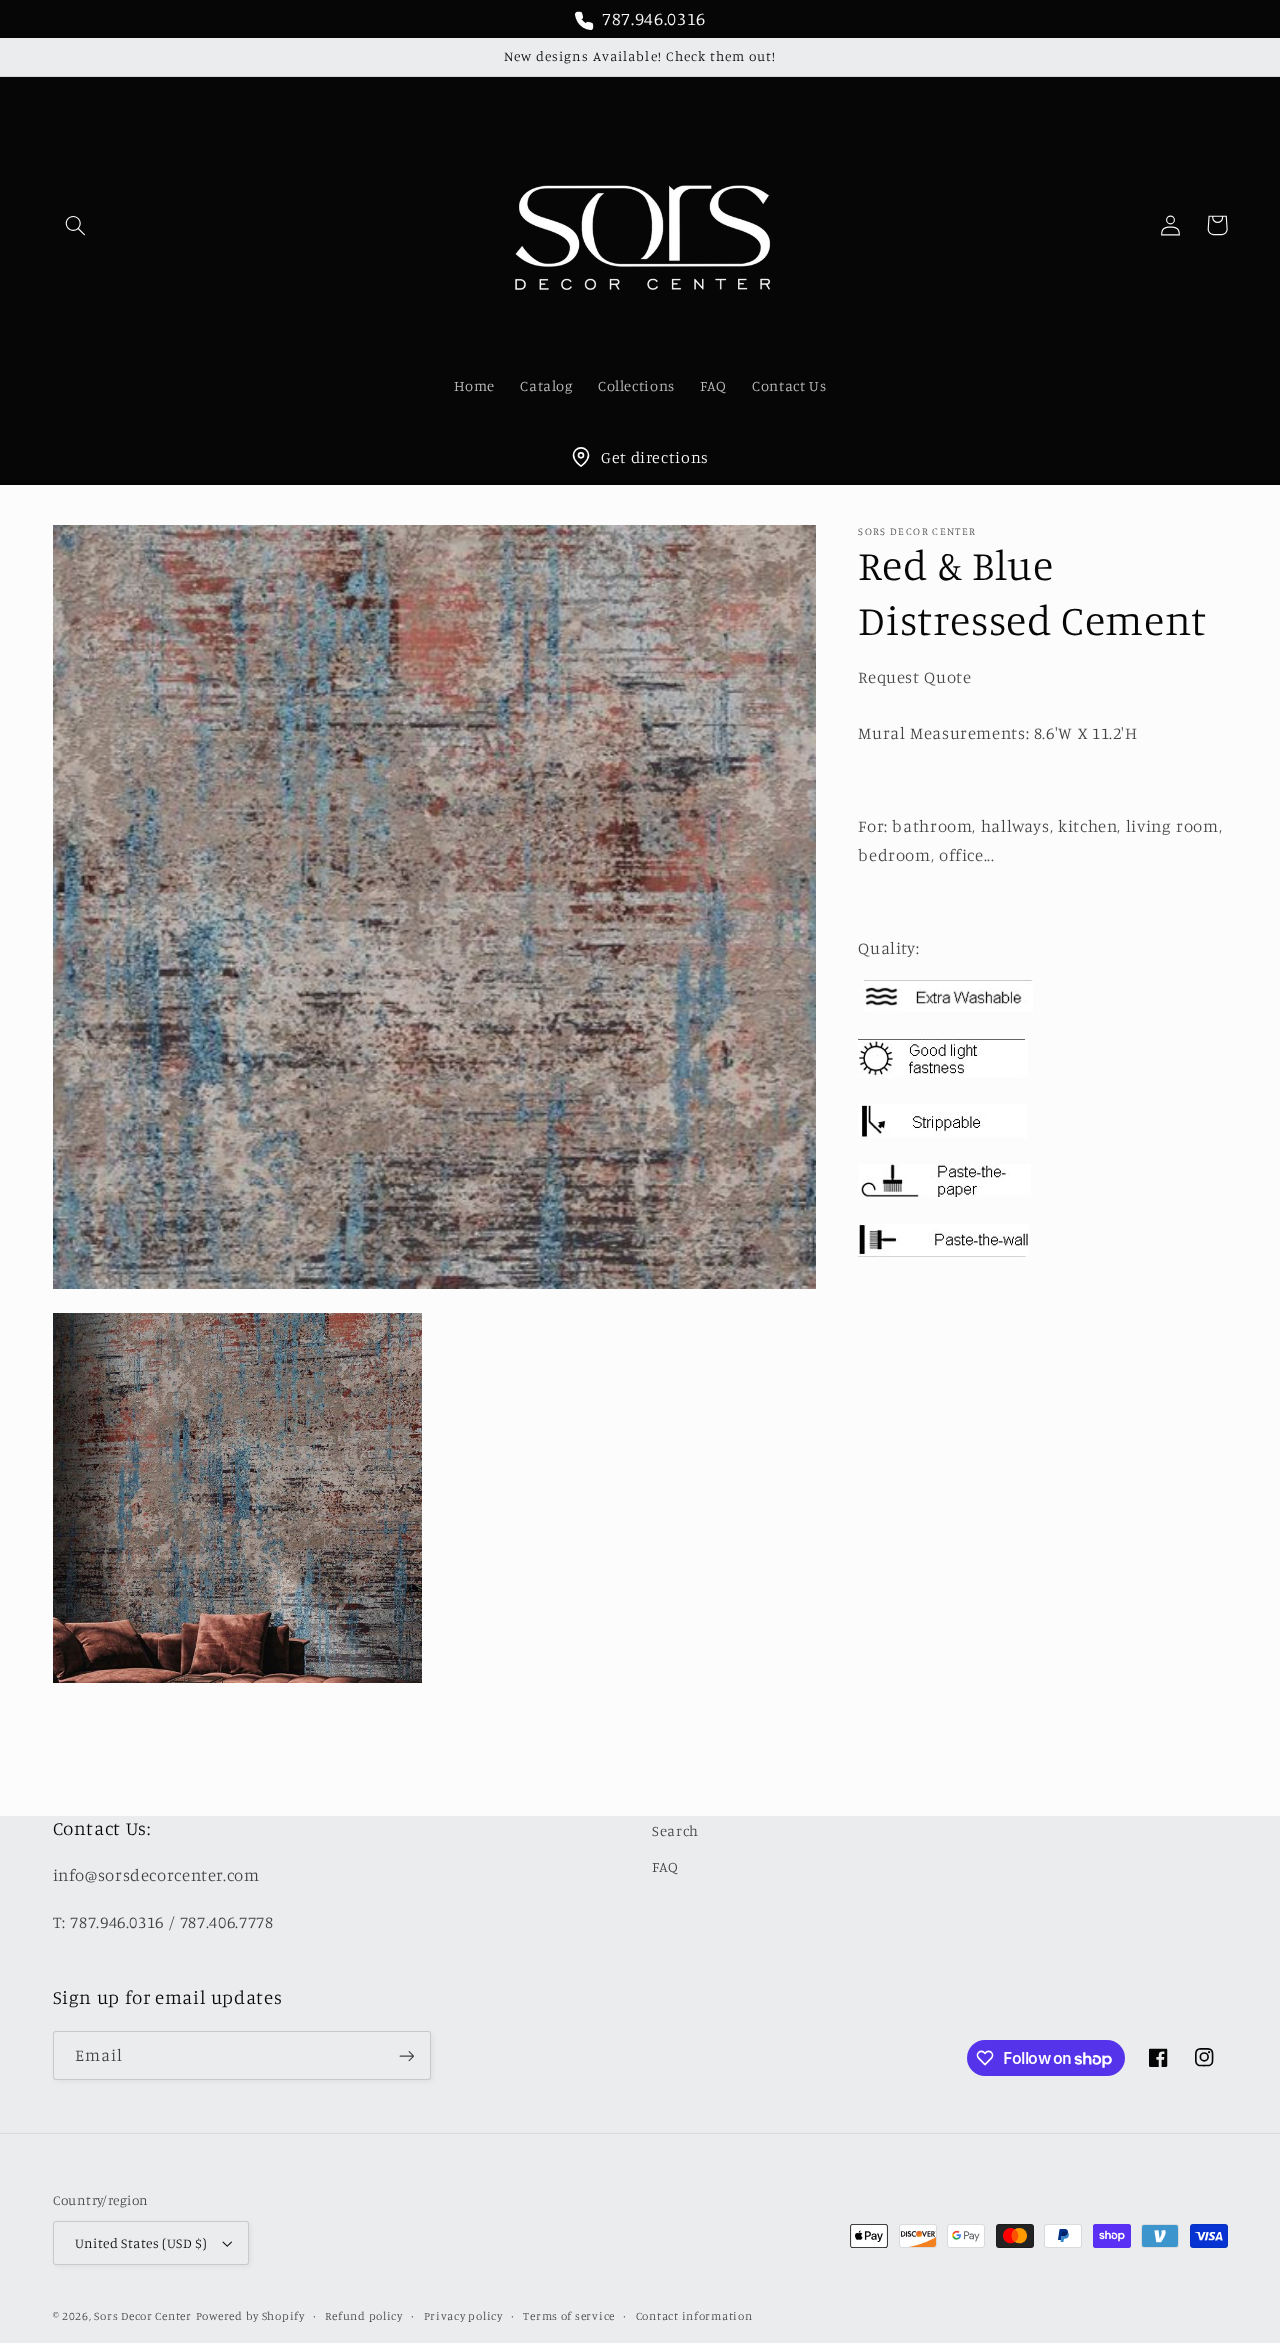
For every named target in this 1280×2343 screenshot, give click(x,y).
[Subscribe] (406, 2055)
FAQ (665, 1866)
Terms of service (569, 2316)
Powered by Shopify (250, 2316)
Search (675, 1830)
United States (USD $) (141, 2243)
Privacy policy (463, 2316)
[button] (76, 225)
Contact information (694, 2316)
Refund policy (364, 2316)
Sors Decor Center (143, 2316)
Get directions (655, 457)
